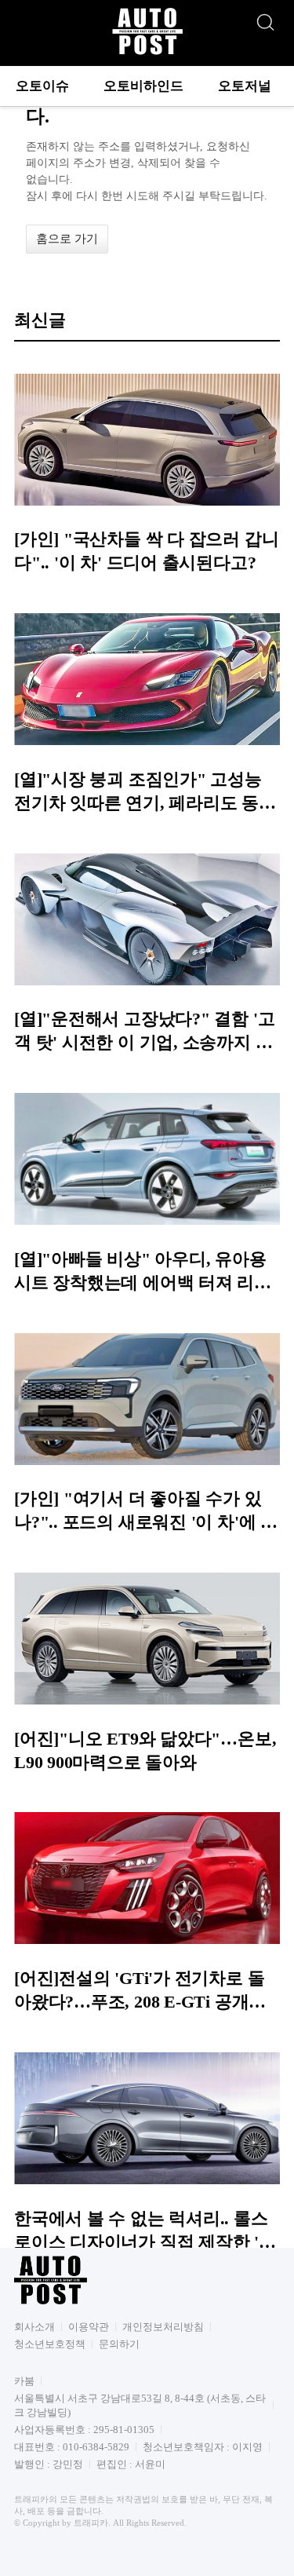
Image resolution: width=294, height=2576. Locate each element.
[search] (265, 18)
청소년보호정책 (50, 2344)
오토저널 (245, 86)
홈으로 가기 (67, 239)
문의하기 (119, 2344)
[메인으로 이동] (147, 52)
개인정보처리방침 (163, 2327)
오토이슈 (42, 86)
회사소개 (34, 2327)
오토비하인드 (143, 86)
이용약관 (89, 2327)
